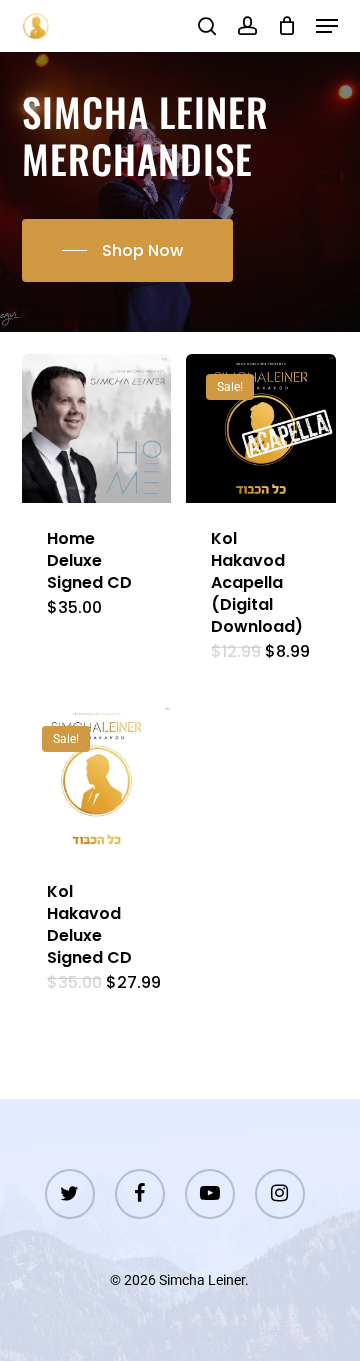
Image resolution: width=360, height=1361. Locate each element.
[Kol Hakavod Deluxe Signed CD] (97, 781)
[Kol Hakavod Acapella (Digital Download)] (261, 429)
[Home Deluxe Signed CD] (97, 429)
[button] (327, 26)
